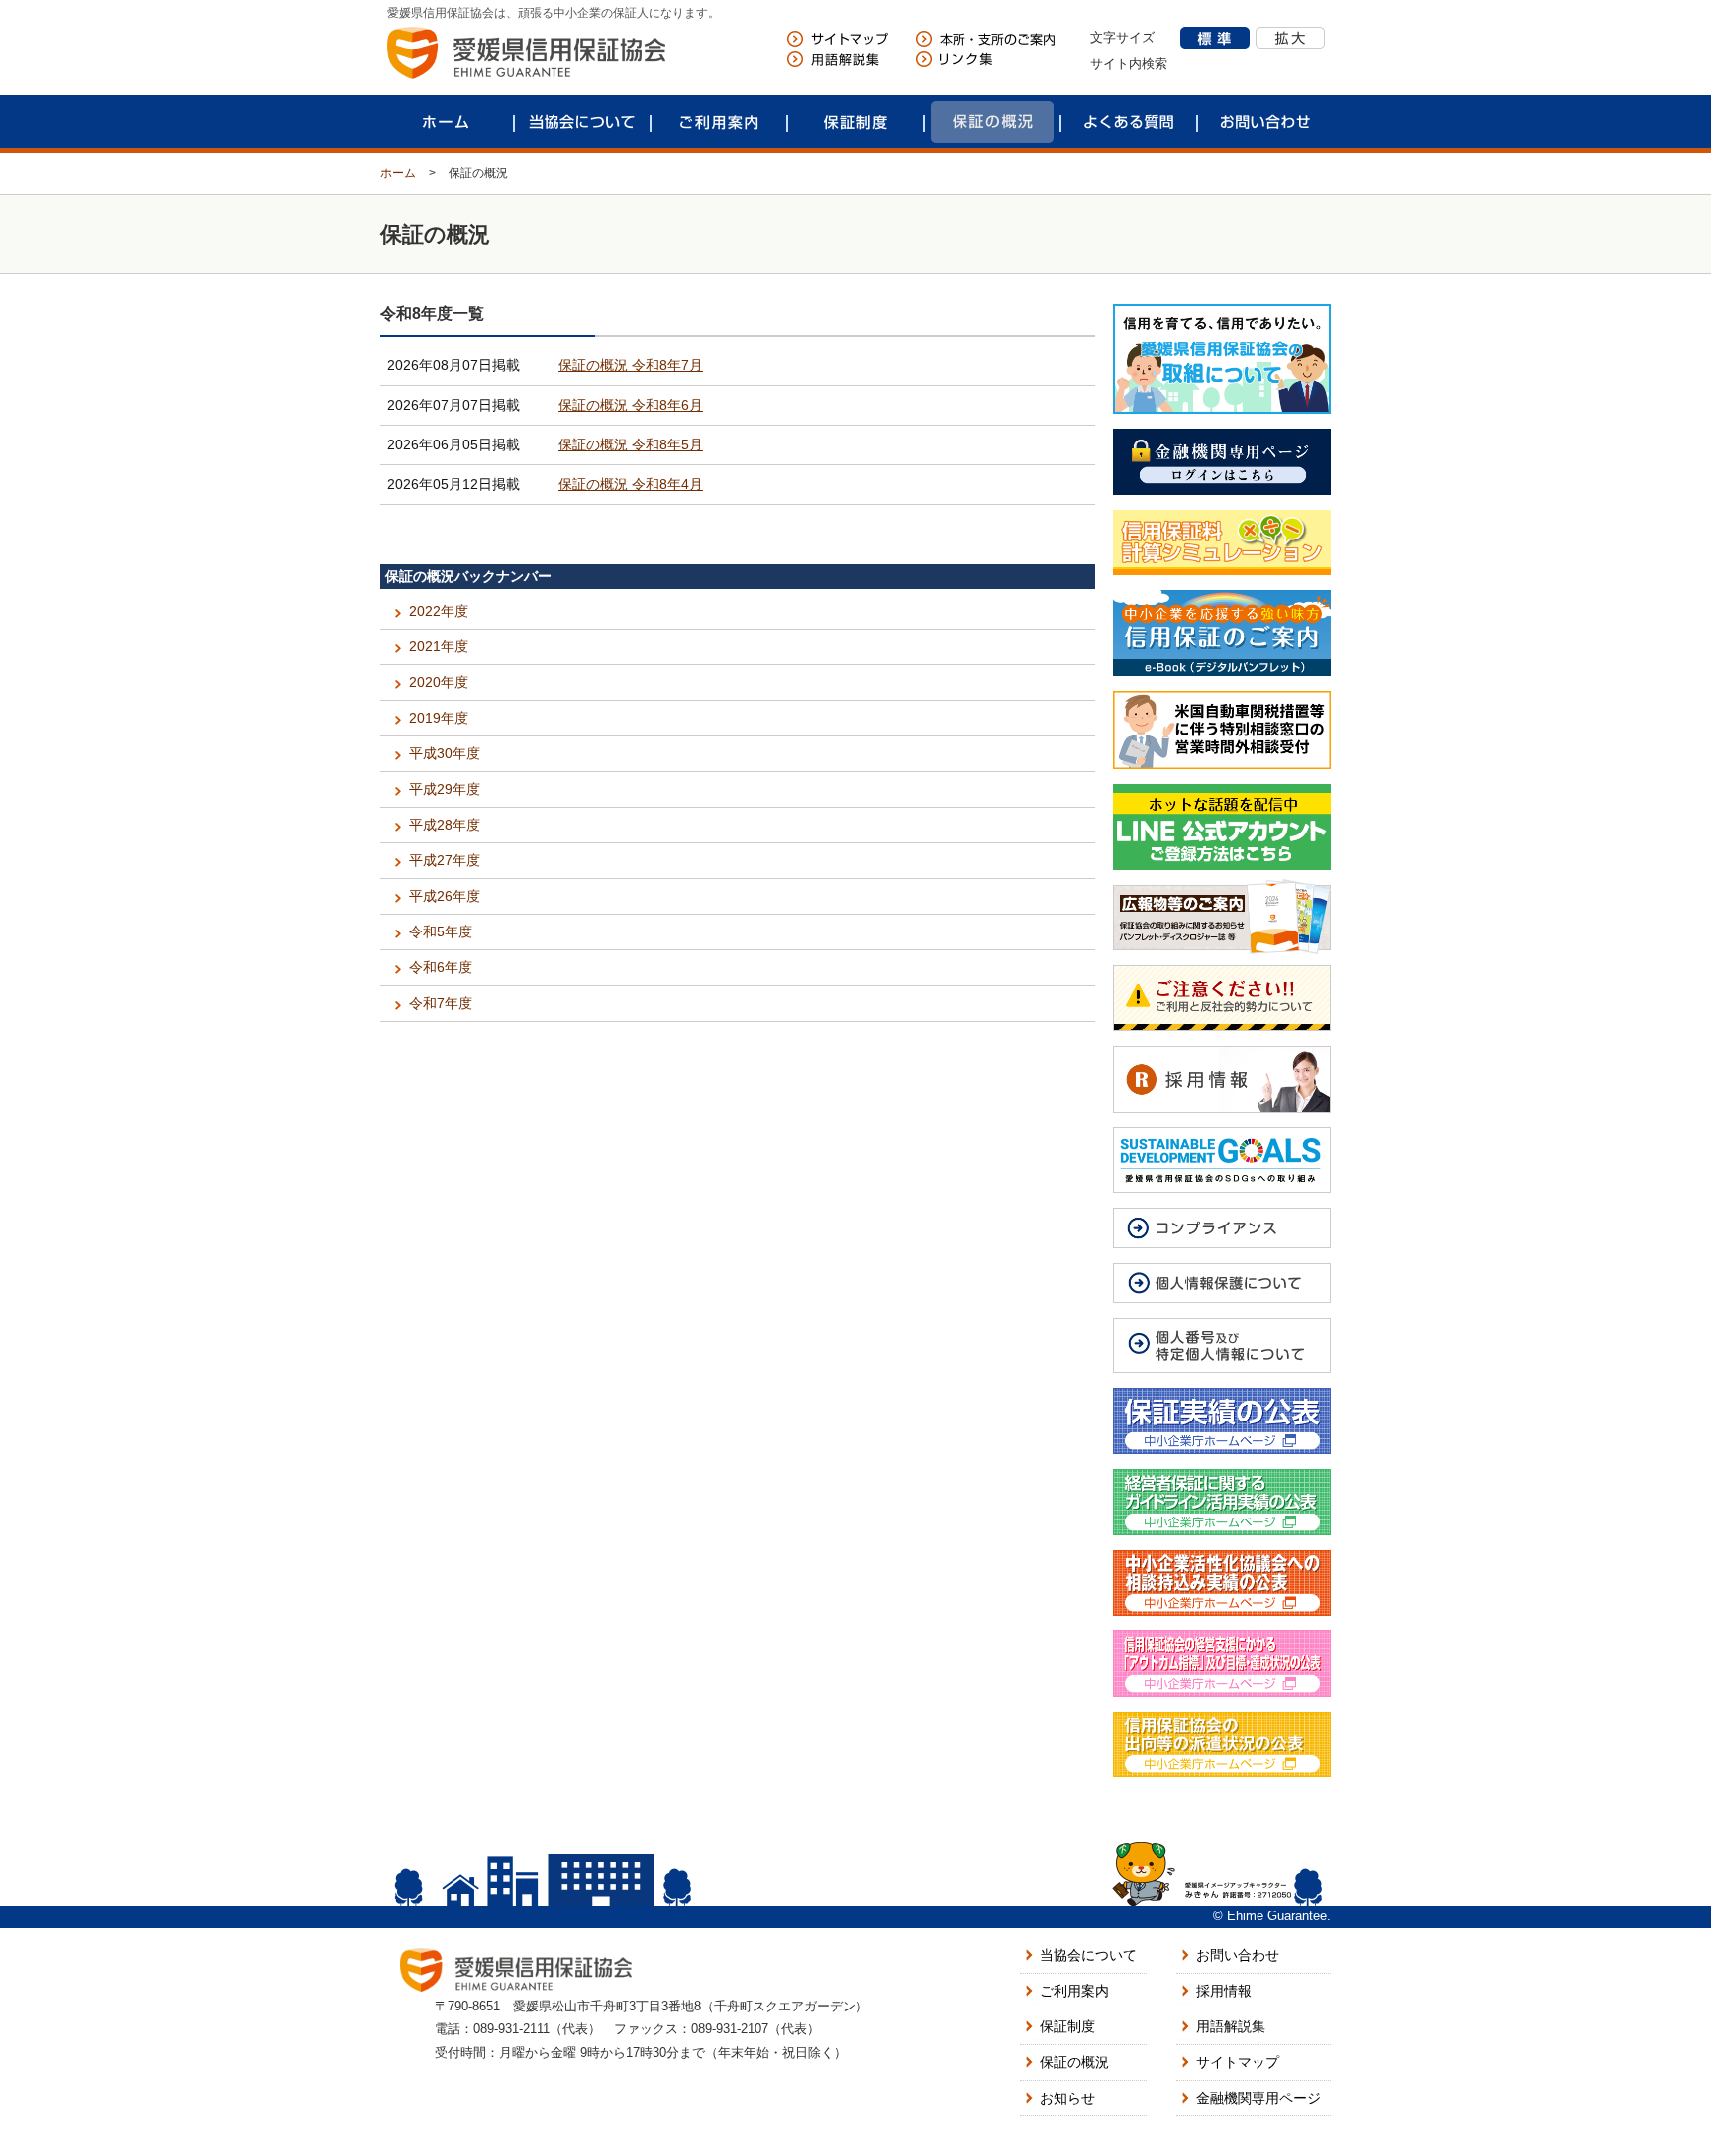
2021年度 (439, 646)
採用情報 (1224, 1991)
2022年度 (439, 611)
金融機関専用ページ (1258, 2098)
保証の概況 (992, 122)
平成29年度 (445, 789)
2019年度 (439, 718)
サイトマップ (1238, 2062)
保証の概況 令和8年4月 (631, 484)
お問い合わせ (1265, 122)
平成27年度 (445, 860)
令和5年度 (441, 931)
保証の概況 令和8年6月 (631, 405)
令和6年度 (441, 967)
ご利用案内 (719, 122)
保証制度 (855, 122)
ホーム (446, 122)
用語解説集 (1231, 2026)
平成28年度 (445, 825)
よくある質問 (1129, 122)
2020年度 (439, 682)
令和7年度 (441, 1003)
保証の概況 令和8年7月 (631, 365)
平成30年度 (445, 753)
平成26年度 (445, 896)
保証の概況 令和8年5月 (631, 444)
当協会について (582, 122)
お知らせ (1067, 2098)
